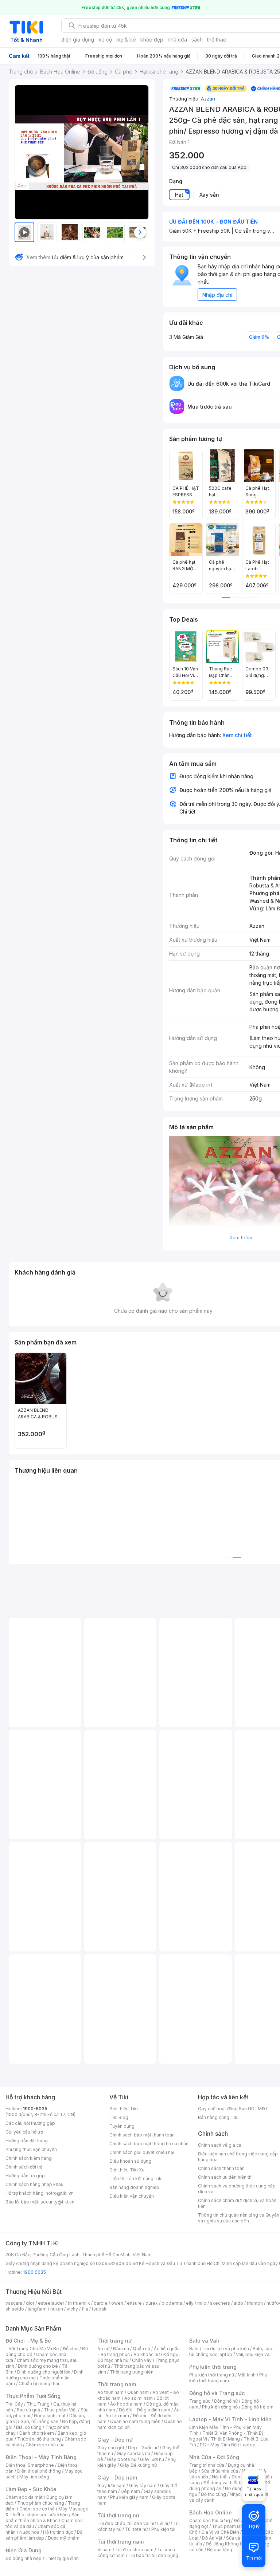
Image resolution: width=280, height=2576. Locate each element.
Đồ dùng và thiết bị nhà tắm (232, 2483)
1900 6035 (34, 2272)
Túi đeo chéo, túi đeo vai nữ (127, 2523)
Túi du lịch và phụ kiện (226, 2349)
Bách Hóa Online (211, 2512)
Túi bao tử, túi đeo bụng (153, 2555)
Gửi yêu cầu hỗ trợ (24, 2132)
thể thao (217, 40)
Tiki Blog (119, 2117)
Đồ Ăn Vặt (212, 2538)
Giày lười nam (111, 2486)
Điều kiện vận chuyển (132, 2196)
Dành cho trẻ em (37, 2433)
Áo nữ (103, 2349)
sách (197, 40)
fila (85, 2309)
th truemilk (79, 2303)
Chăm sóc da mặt (24, 2497)
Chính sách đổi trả (24, 2167)
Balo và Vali (204, 2341)
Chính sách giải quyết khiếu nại (142, 2152)
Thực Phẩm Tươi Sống (33, 2396)
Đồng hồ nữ (226, 2401)
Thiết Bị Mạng (225, 2439)
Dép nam (130, 2491)
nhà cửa (177, 40)
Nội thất (220, 2477)
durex (152, 2303)
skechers (220, 2303)
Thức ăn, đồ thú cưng (39, 2439)
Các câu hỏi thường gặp (30, 2123)
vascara (14, 2303)
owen (117, 2303)
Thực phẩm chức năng (41, 2503)
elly (190, 2303)
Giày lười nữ (152, 2459)
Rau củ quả (28, 2410)
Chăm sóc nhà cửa (45, 2445)
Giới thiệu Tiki (124, 2109)
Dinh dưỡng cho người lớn (44, 2372)
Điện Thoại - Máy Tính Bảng (41, 2457)
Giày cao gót (111, 2448)
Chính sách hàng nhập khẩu (34, 2184)
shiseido (15, 2309)
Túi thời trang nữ (118, 2515)
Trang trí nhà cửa (207, 2465)
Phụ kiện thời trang (213, 2367)
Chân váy (142, 2360)
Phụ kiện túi (163, 2529)
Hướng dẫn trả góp (25, 2176)
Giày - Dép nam (117, 2477)
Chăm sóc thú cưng (210, 2520)
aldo (238, 2303)
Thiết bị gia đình (62, 2558)
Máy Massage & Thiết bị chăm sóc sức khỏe (47, 2512)
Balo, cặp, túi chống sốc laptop (231, 2352)
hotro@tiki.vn (60, 2193)
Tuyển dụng (122, 2126)
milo (202, 2303)
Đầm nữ (121, 2349)
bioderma (172, 2303)
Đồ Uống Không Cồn (227, 2544)
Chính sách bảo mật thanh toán (142, 2135)
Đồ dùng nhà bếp (24, 2558)
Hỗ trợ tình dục (58, 2532)
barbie (101, 2303)
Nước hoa (29, 2532)
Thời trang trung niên (132, 2372)
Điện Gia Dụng (24, 2550)
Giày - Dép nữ (115, 2440)
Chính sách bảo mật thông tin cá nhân (149, 2144)
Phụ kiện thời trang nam (228, 2378)
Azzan (208, 99)
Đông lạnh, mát (50, 2416)
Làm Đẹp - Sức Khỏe (31, 2489)
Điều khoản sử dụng (130, 2161)
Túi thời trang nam (120, 2542)
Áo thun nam (110, 2392)
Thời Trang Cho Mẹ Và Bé (32, 2349)
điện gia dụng (78, 40)
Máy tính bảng (34, 2477)
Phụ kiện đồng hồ (220, 2407)
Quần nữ (141, 2349)
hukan (57, 2309)
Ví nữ (164, 2523)
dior (30, 2303)
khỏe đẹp (152, 40)
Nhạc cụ (238, 2494)
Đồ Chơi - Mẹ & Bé (28, 2341)
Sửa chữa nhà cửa (220, 2471)
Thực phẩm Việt (60, 2410)
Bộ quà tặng (220, 2550)
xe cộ (105, 40)
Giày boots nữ (122, 2459)
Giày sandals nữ (133, 2453)
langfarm (37, 2309)
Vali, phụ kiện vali (254, 2354)
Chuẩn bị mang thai (39, 2384)
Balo (194, 2349)
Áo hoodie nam (126, 2404)
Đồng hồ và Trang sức (217, 2393)
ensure (134, 2303)
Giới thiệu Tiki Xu (127, 2170)
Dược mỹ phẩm (64, 2538)
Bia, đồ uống (29, 2427)
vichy (72, 2309)
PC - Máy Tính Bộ (218, 2445)
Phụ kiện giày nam (129, 2497)
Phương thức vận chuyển (31, 2149)
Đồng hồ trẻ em (257, 2407)
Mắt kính (247, 2375)
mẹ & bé (126, 40)
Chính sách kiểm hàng (29, 2158)
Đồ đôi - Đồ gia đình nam (145, 2410)
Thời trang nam (117, 2384)
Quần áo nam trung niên (135, 2421)
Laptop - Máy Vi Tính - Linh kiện (230, 2419)
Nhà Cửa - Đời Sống (214, 2457)
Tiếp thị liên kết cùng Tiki (136, 2179)
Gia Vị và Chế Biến (220, 2532)
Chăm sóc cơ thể (37, 2509)
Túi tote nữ (136, 2529)
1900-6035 (35, 2109)
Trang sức (200, 2401)
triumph (255, 2303)
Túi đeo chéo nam (134, 2550)
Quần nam (138, 2392)
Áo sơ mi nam (139, 2398)
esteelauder (51, 2303)
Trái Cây (14, 2404)
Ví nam (104, 2550)
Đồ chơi (71, 2349)
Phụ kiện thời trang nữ (212, 2375)
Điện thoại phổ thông (39, 2471)
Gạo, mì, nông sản (39, 2421)
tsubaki (100, 2309)
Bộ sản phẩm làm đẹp (44, 2535)
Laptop (248, 2445)
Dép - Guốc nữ (143, 2448)
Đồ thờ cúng (213, 2494)
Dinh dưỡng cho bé (38, 2366)
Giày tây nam (143, 2486)
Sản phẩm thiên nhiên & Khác (42, 2518)
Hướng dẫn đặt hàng (27, 2141)
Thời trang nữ (114, 2341)
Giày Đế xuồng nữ (138, 2465)
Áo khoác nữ (147, 2354)
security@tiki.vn (57, 2202)
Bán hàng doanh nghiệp (134, 2187)
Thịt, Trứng (38, 2404)
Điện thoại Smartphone (30, 2465)
